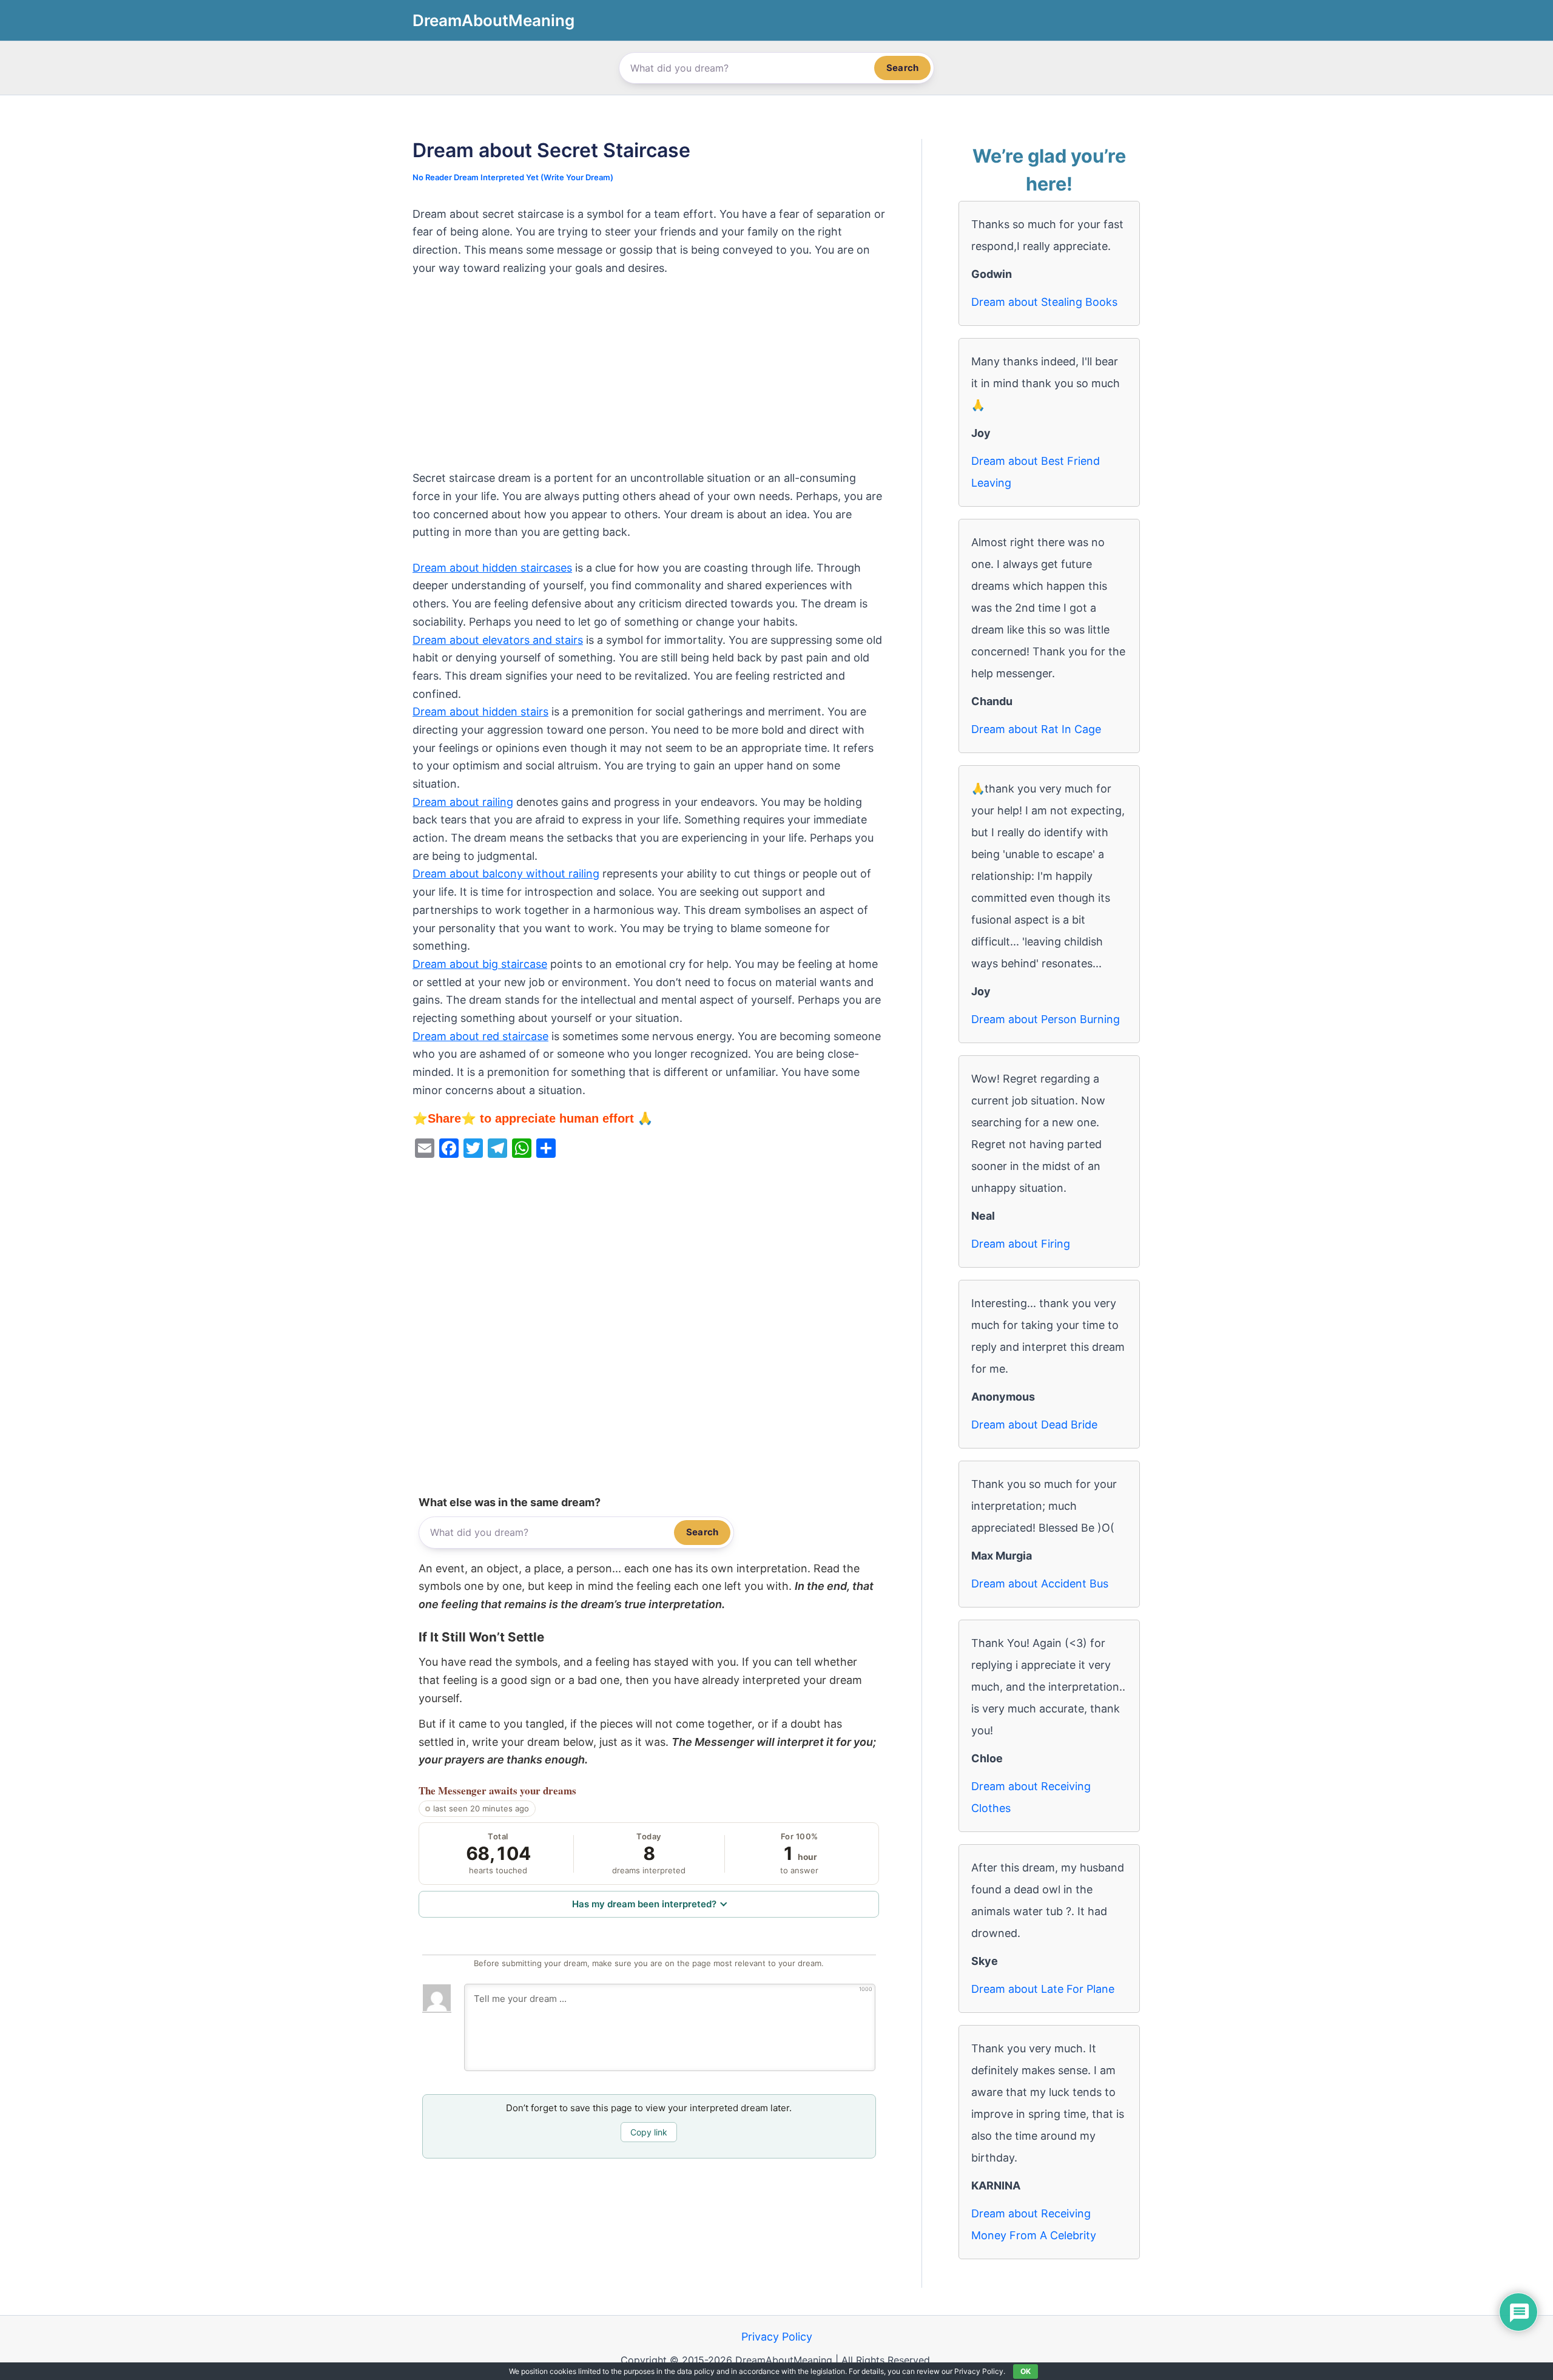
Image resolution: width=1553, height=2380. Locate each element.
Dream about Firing (1021, 1244)
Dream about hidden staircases (492, 568)
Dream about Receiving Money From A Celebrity (1034, 2224)
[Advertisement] (649, 379)
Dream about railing (463, 802)
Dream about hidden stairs (480, 712)
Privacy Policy (777, 2337)
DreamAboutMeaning (494, 20)
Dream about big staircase (480, 964)
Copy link (649, 2132)
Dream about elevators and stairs (498, 640)
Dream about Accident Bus (1040, 1584)
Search (902, 68)
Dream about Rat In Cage (1036, 729)
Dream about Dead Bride (1034, 1425)
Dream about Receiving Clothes (1031, 1797)
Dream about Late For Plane (1043, 1989)
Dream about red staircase (480, 1036)
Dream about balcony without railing (506, 874)
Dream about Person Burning (1046, 1019)
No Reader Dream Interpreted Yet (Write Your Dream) (513, 177)
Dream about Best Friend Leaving (1036, 472)
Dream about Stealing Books (1044, 302)
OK (1026, 2371)
